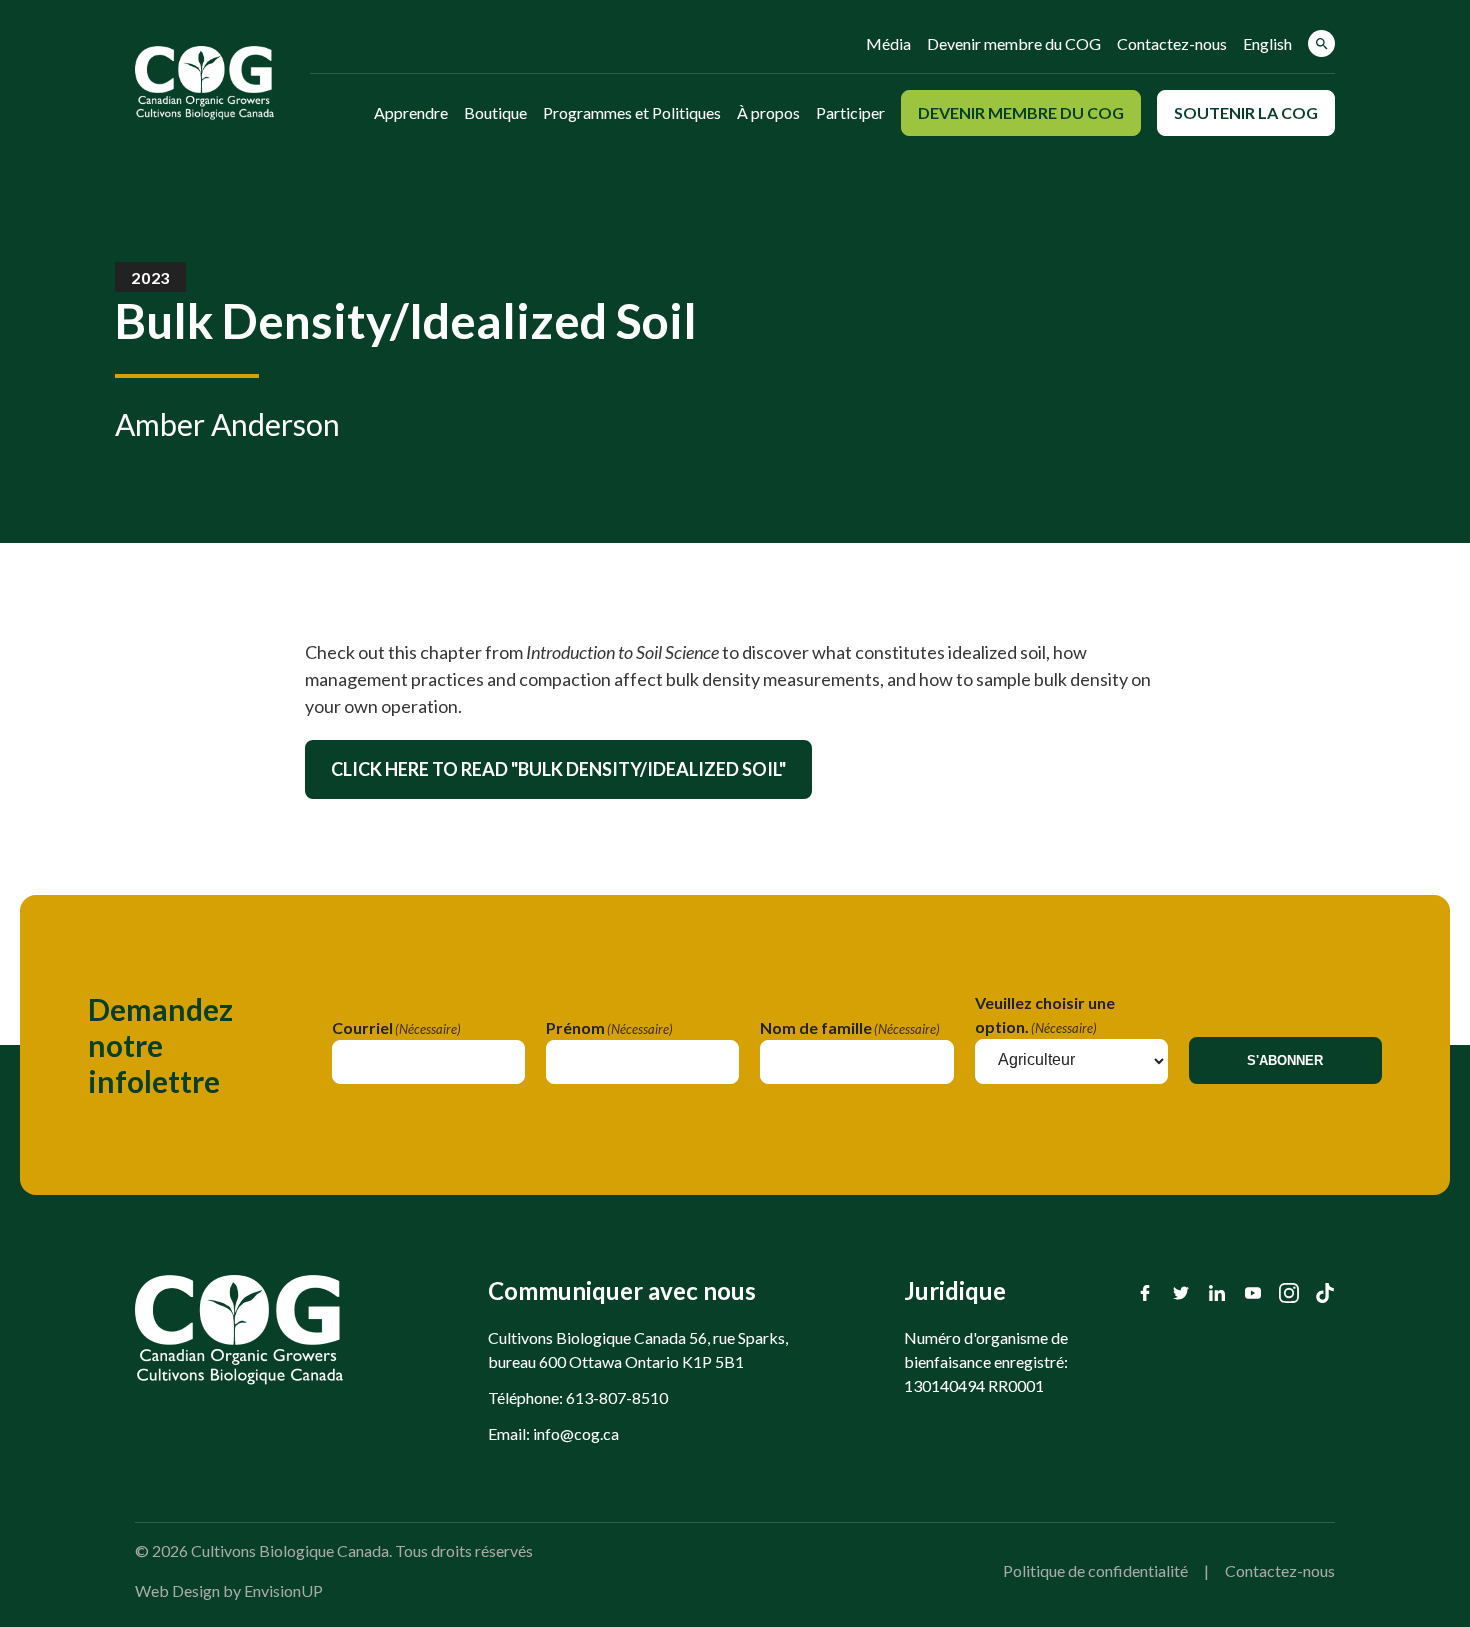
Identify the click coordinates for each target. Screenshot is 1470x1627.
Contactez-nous (1172, 43)
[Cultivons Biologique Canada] (204, 83)
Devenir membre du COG (1014, 43)
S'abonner (1285, 1060)
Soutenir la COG (1246, 112)
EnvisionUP (283, 1590)
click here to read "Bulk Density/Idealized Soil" (558, 769)
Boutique (495, 112)
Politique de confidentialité (1095, 1570)
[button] (1321, 43)
